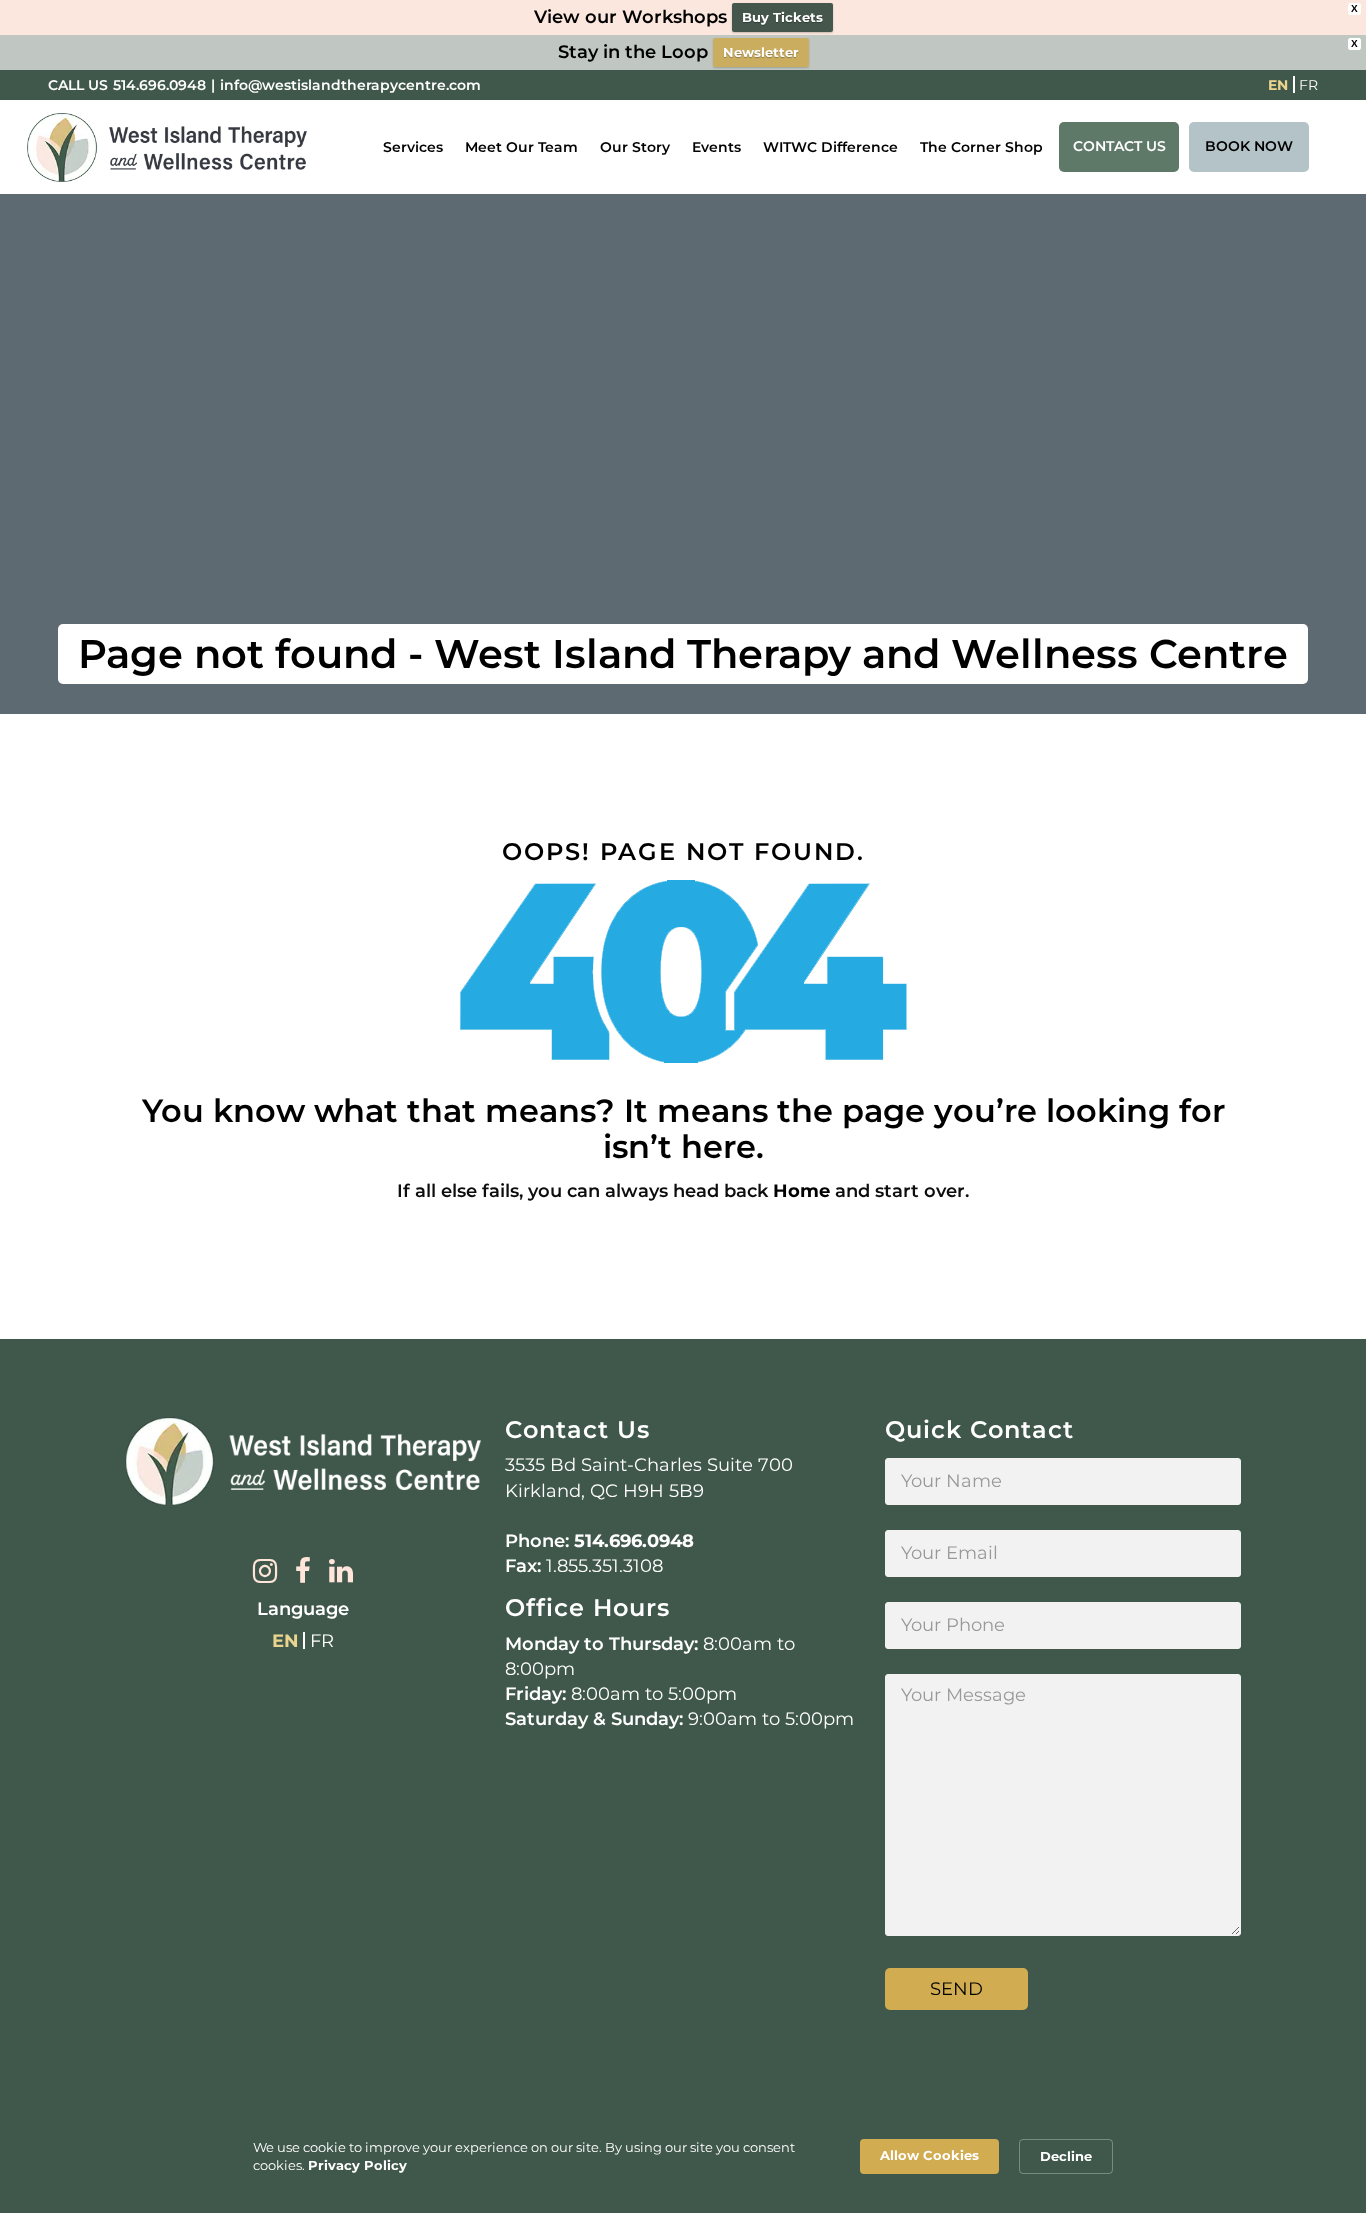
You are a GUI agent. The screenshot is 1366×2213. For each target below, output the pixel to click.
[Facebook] (303, 1573)
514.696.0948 (159, 85)
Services (413, 147)
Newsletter (761, 52)
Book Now (1249, 146)
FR (1308, 85)
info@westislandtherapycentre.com (350, 85)
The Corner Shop (981, 147)
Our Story (635, 147)
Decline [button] (1066, 2156)
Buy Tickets (782, 17)
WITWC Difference (830, 147)
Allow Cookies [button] (929, 2155)
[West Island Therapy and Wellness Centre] (167, 148)
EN (1278, 85)
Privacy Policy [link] (357, 2165)
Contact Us (1119, 146)
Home (801, 1191)
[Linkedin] (341, 1573)
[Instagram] (265, 1573)
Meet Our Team (521, 147)
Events (716, 147)
